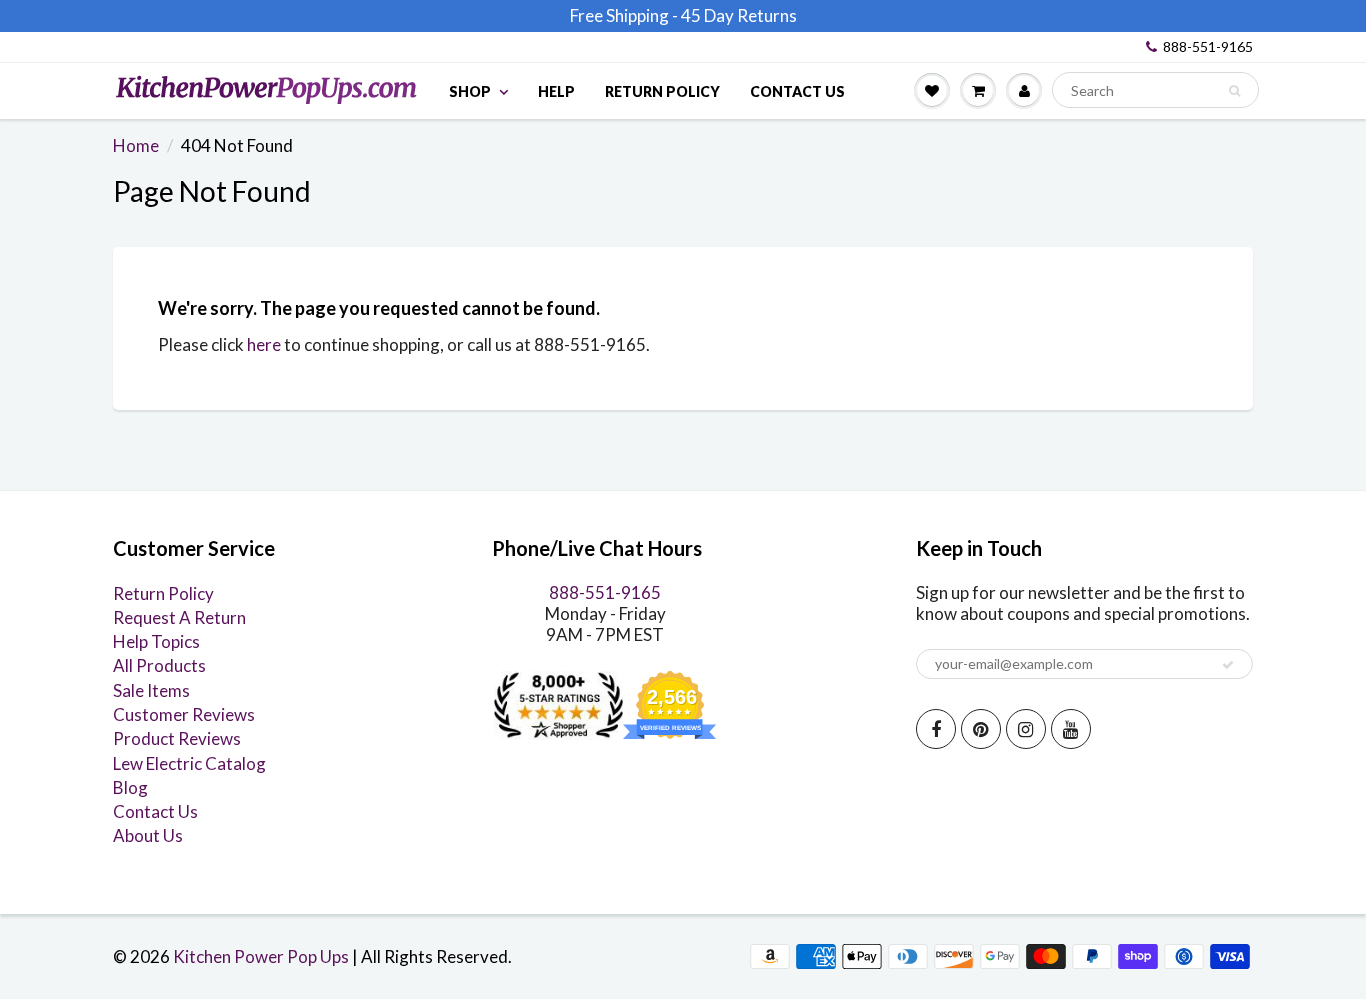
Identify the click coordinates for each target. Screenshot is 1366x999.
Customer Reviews (184, 714)
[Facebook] (936, 729)
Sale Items (151, 690)
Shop (470, 91)
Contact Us (797, 91)
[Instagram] (1026, 729)
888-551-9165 (1208, 46)
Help (556, 91)
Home (136, 145)
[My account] (1024, 90)
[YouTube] (1071, 729)
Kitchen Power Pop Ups (261, 956)
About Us (148, 835)
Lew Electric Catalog (189, 763)
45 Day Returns (739, 15)
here (264, 344)
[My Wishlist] (932, 90)
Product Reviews (177, 738)
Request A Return (179, 617)
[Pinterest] (981, 729)
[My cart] (978, 90)
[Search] (1234, 91)
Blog (130, 787)
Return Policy (662, 91)
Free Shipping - (624, 15)
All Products (159, 665)
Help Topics (156, 641)
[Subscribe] (1228, 665)
